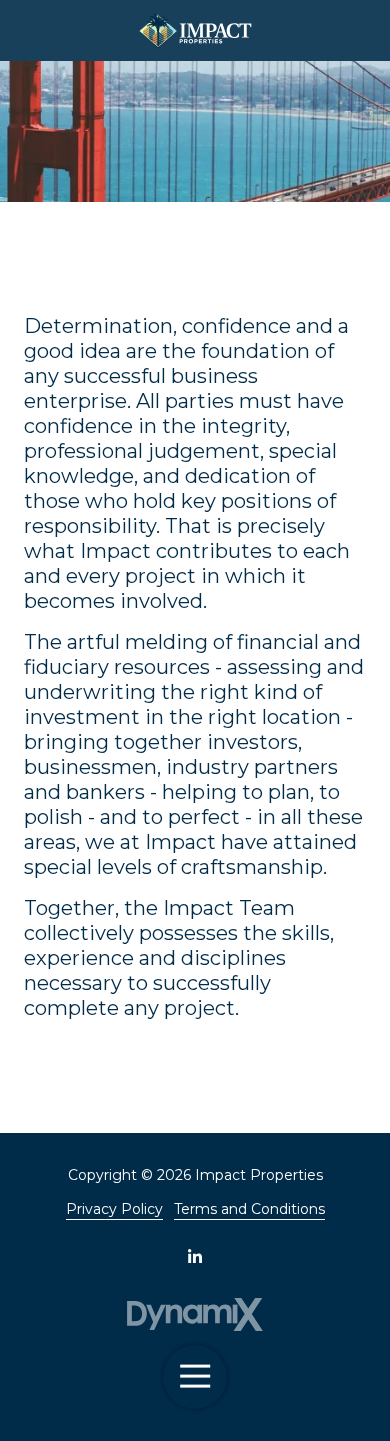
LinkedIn (195, 1256)
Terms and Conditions (249, 1209)
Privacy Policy (114, 1209)
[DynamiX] (195, 1314)
